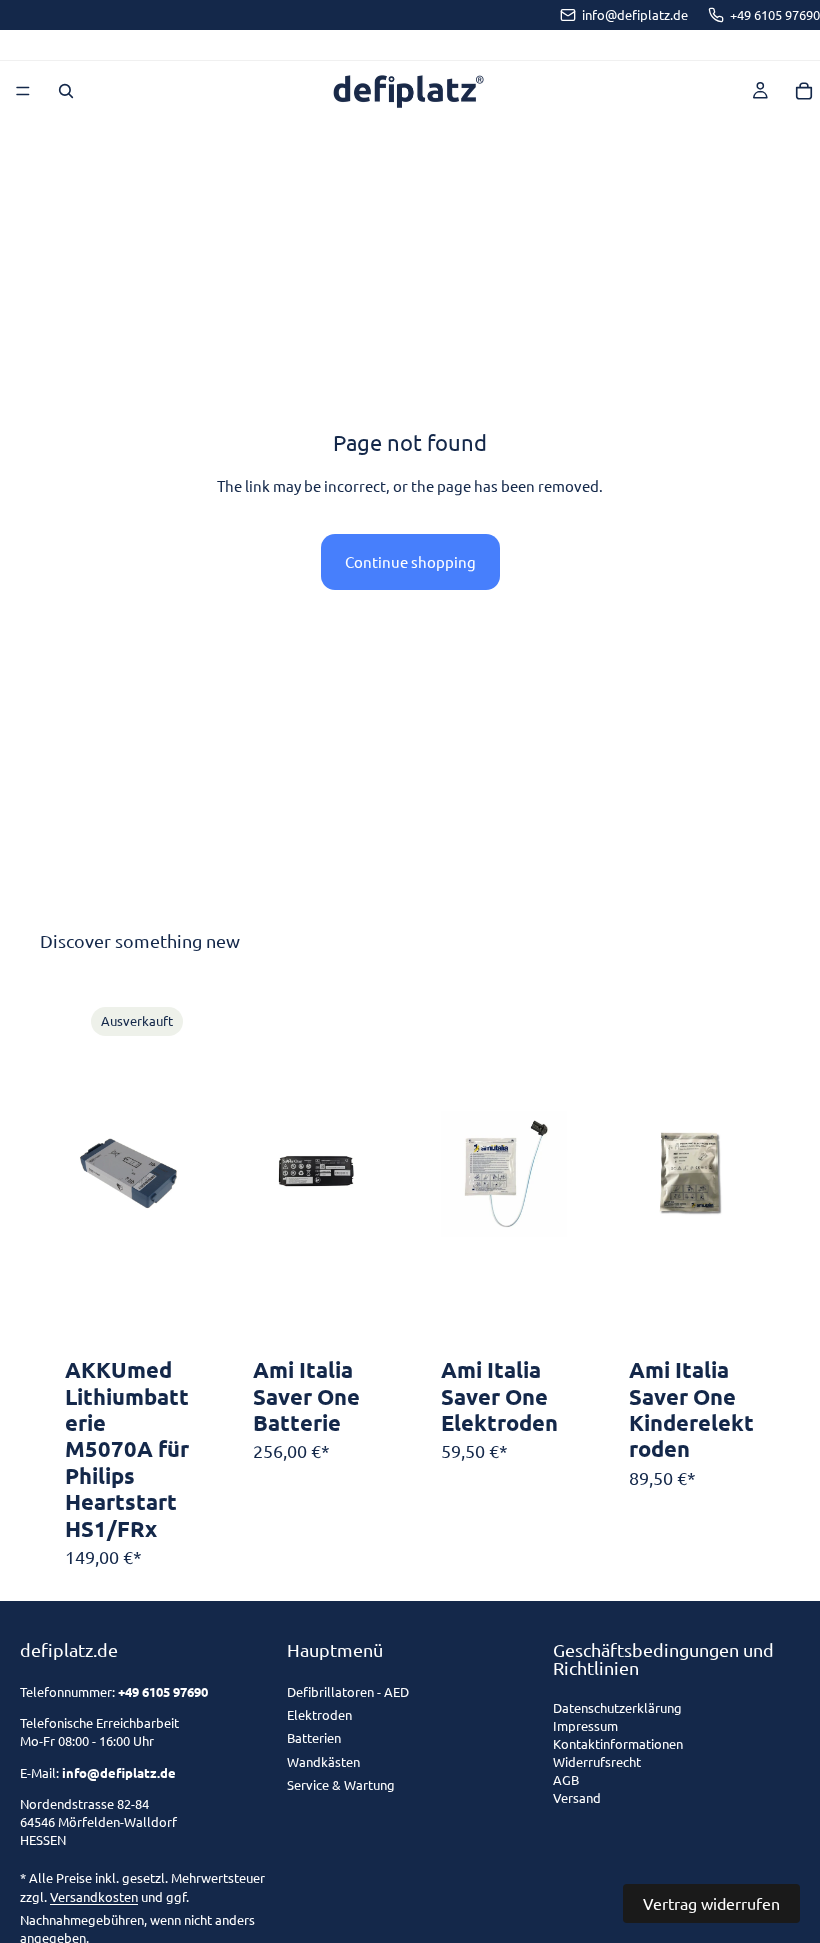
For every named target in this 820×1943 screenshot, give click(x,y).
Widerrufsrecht (597, 1762)
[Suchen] (66, 91)
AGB (566, 1780)
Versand (577, 1798)
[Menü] (23, 91)
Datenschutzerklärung (617, 1708)
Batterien (314, 1737)
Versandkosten (94, 1896)
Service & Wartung (341, 1784)
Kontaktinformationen (618, 1744)
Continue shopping (410, 561)
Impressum (585, 1726)
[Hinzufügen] (348, 1318)
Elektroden (319, 1714)
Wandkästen (323, 1761)
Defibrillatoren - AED (348, 1691)
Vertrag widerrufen (711, 1903)
